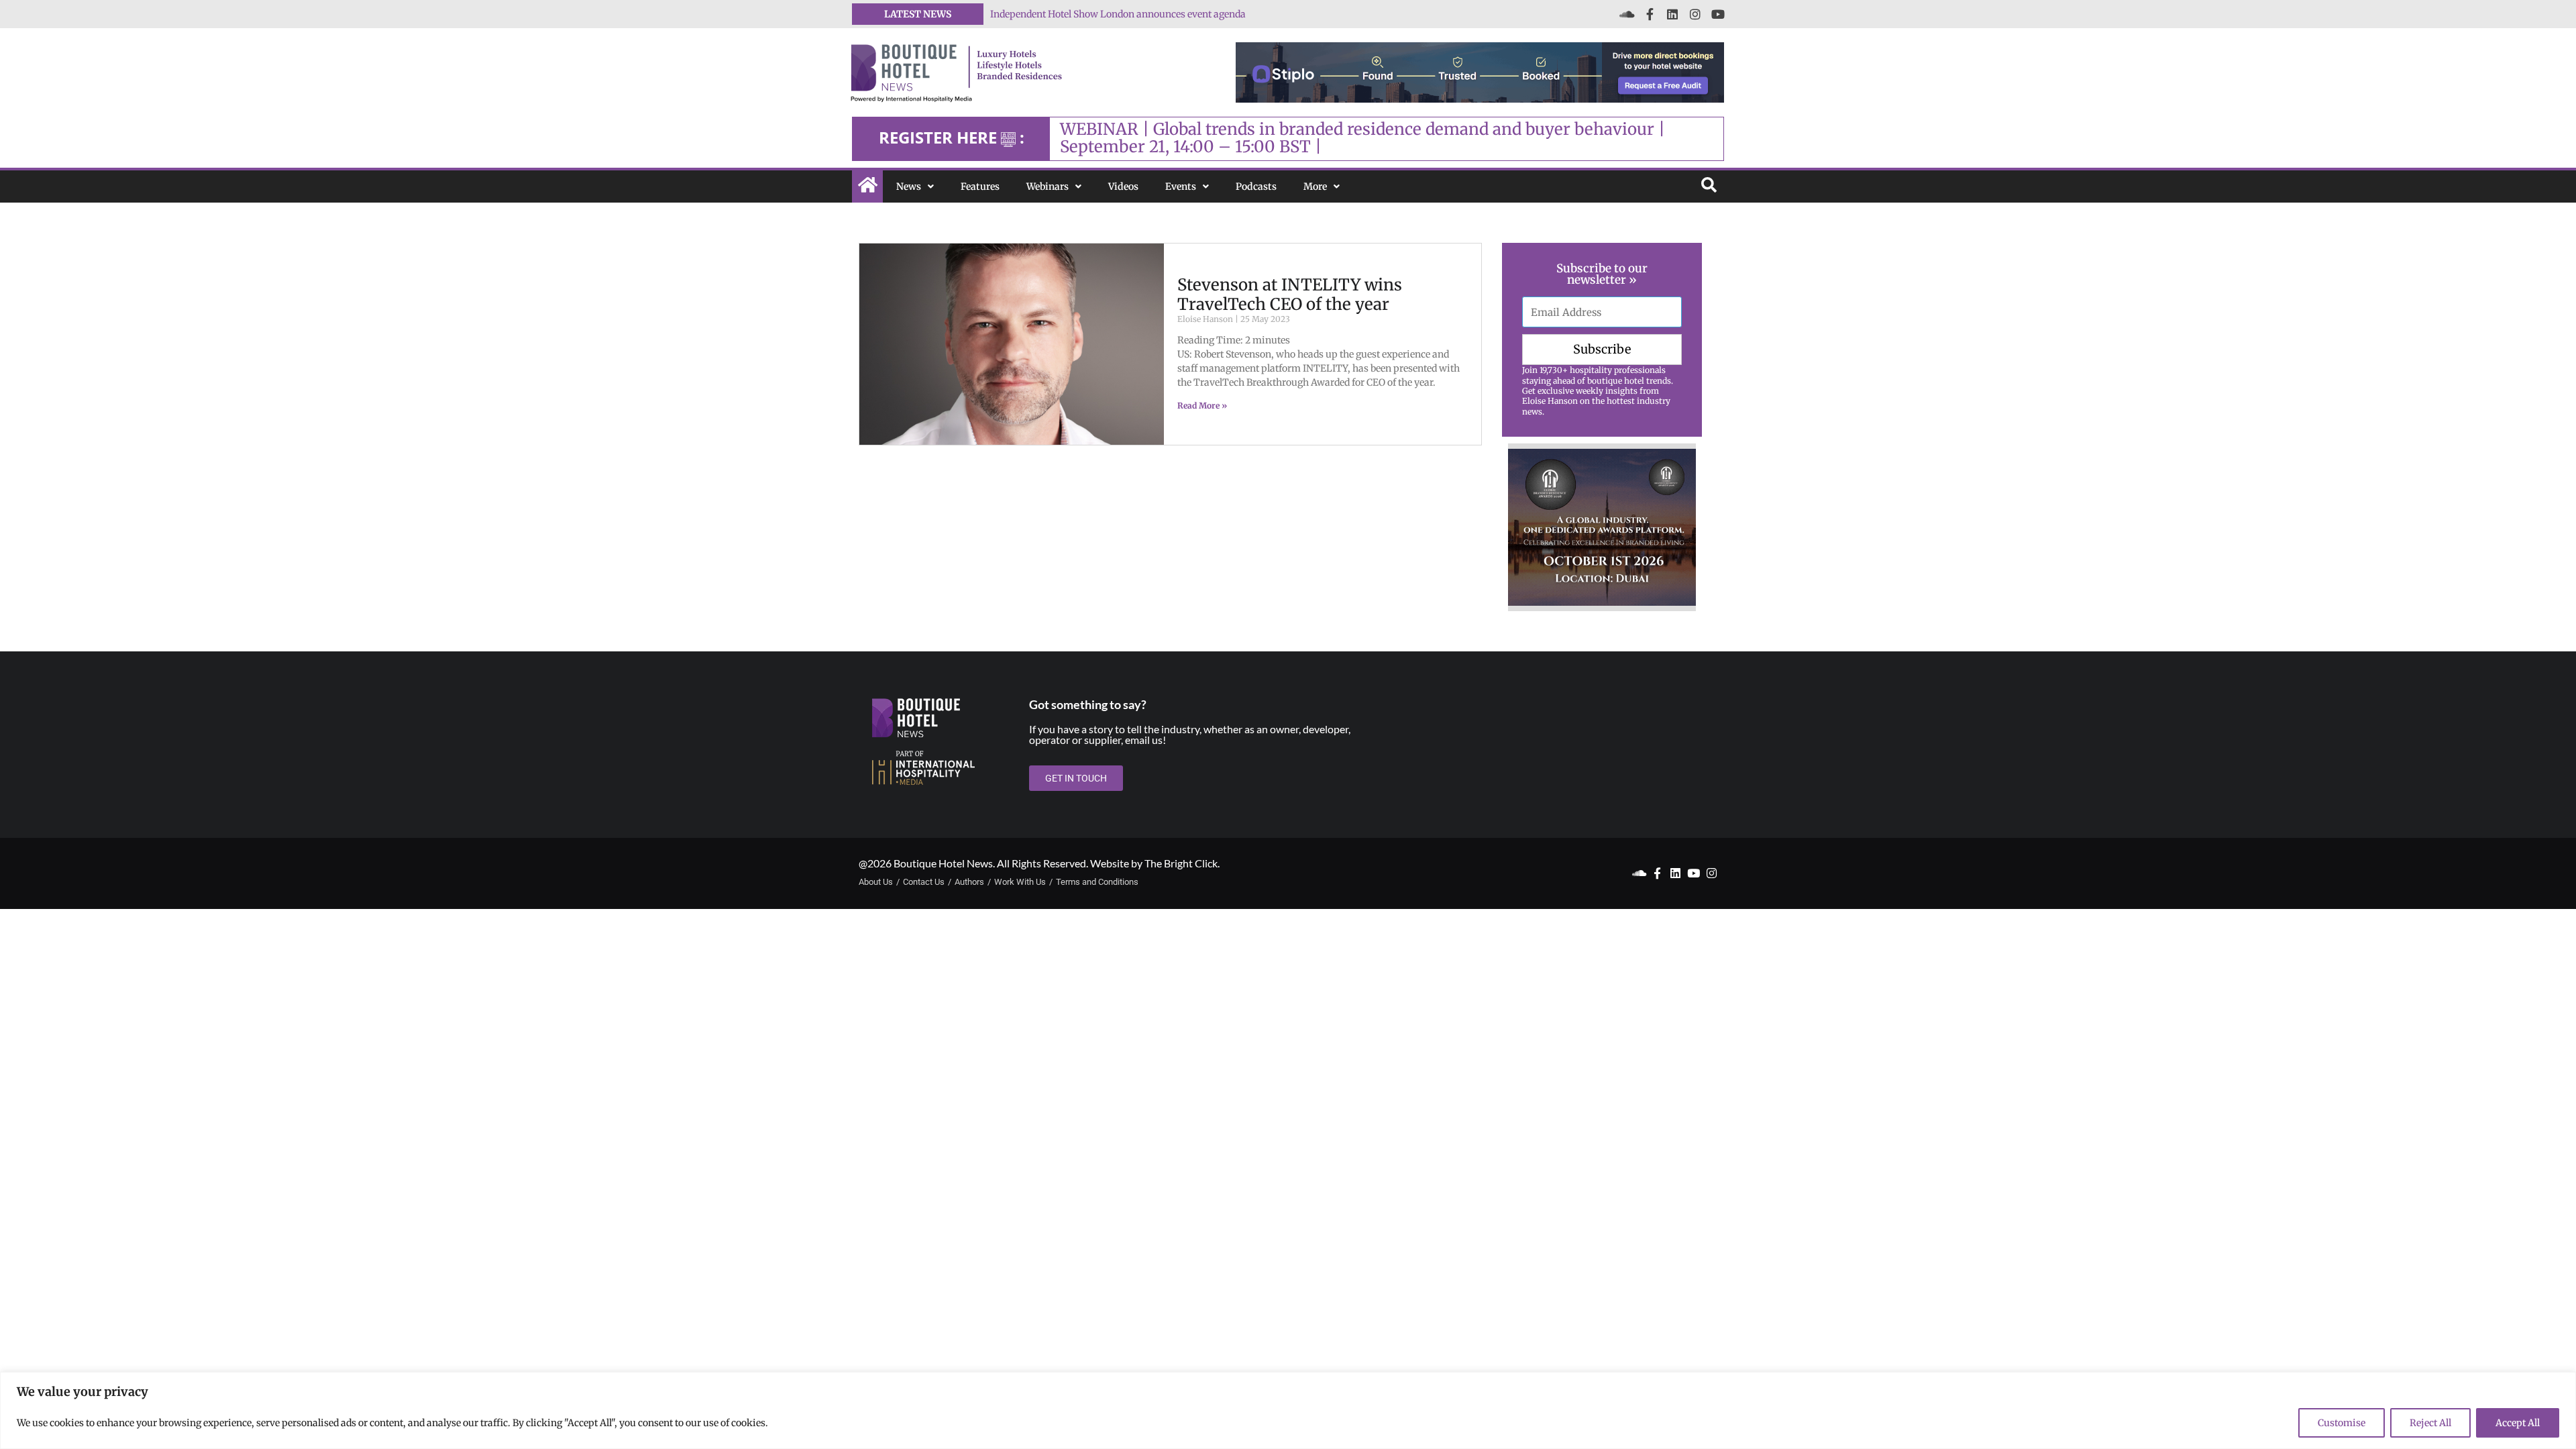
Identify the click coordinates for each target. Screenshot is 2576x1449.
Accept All (2518, 1423)
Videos (1123, 186)
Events (1181, 186)
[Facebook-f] (1650, 14)
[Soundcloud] (1627, 14)
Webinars (1048, 186)
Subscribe (1602, 349)
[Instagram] (1695, 14)
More (1315, 186)
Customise (2342, 1423)
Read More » (1202, 406)
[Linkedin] (1672, 14)
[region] (1288, 1410)
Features (980, 186)
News (909, 186)
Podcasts (1256, 186)
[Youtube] (1718, 14)
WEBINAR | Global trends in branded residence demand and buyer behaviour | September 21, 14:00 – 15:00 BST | (1362, 138)
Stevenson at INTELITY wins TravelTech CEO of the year (1290, 294)
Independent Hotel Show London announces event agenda (1118, 14)
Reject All (2430, 1423)
